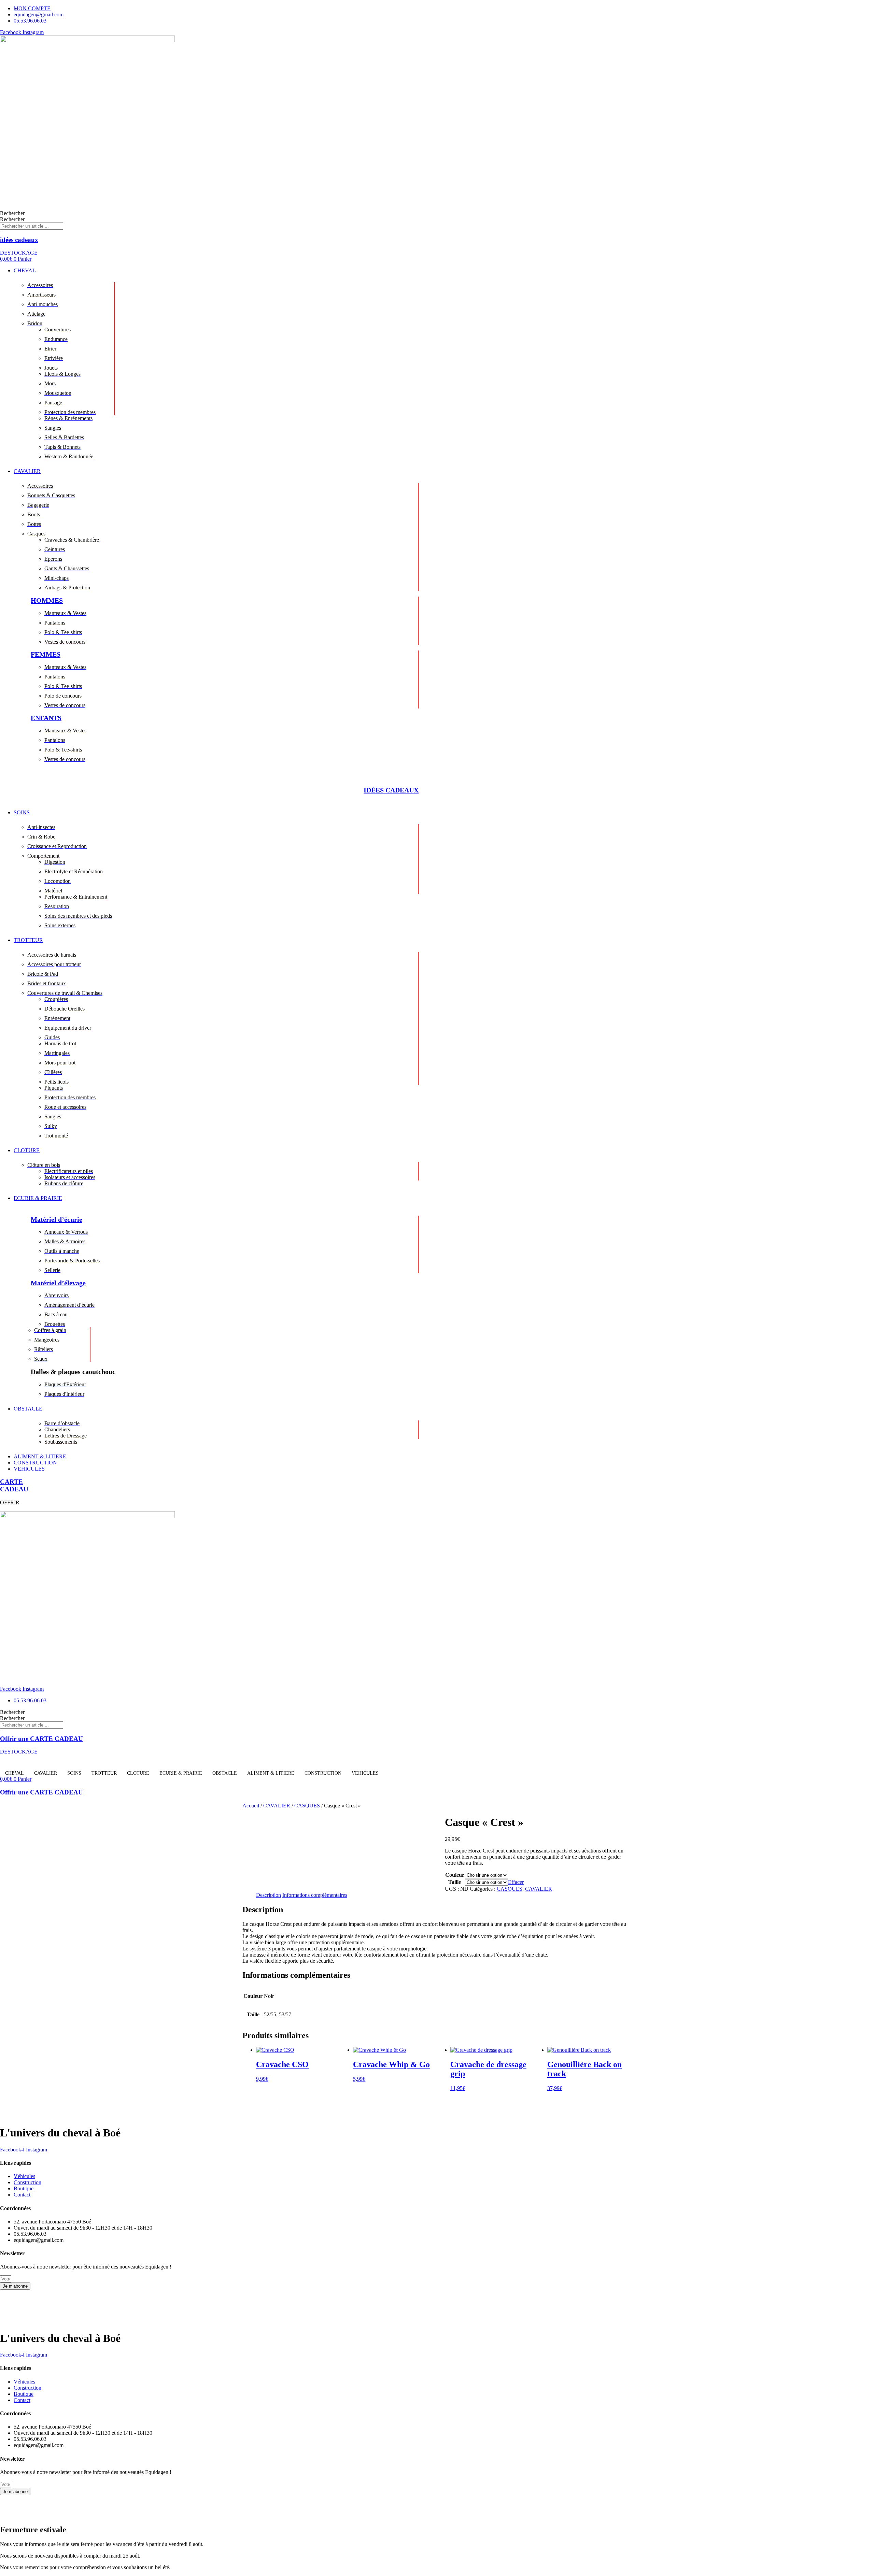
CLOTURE (138, 1773)
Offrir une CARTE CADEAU (41, 1739)
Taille (455, 1882)
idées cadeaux (19, 240)
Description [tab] (269, 1895)
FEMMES (46, 654)
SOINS (74, 1773)
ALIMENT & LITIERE (271, 1773)
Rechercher (12, 213)
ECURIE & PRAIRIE (181, 1773)
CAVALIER (46, 1773)
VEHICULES (365, 1773)
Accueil (251, 1806)
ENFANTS (46, 718)
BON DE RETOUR (161, 2298)
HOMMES (47, 600)
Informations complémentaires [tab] (315, 1895)
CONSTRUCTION (323, 1773)
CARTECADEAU (14, 1485)
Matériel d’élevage (58, 1283)
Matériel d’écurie (57, 1219)
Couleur (455, 1875)
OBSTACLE (225, 1773)
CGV (129, 2298)
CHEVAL (15, 1773)
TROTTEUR (104, 1773)
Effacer (516, 1882)
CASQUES (307, 1806)
